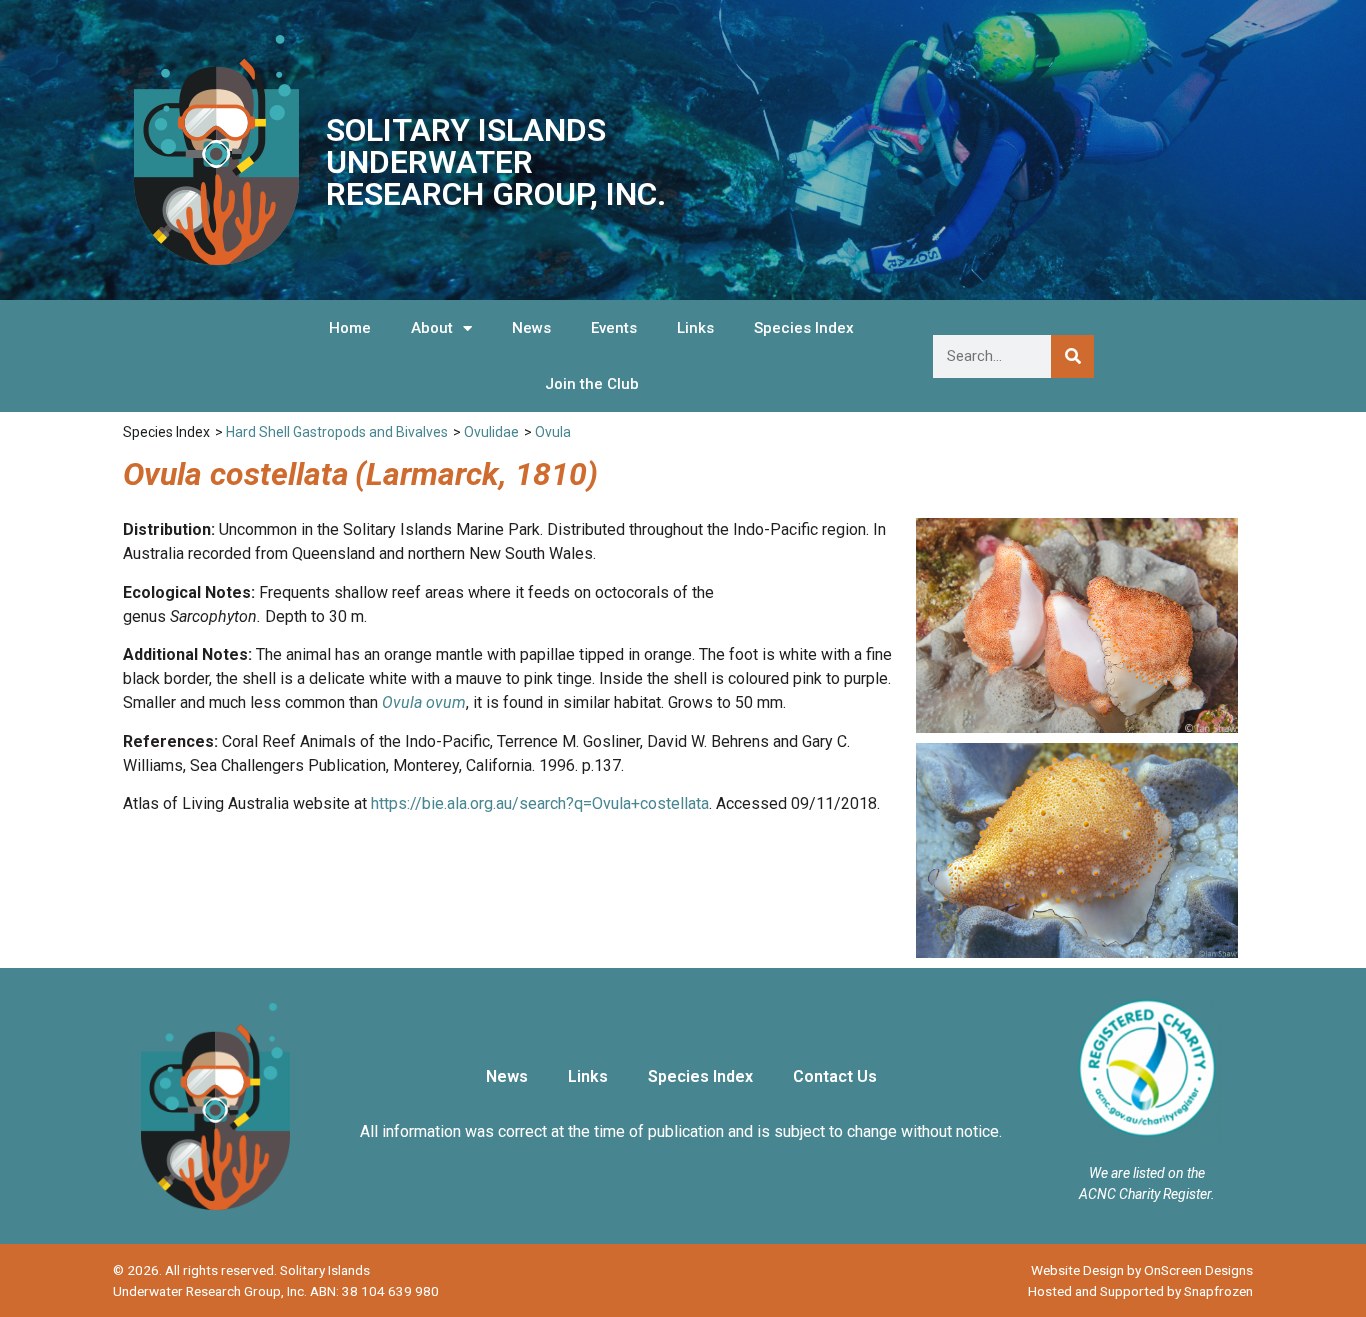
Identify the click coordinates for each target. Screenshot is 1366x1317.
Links (695, 328)
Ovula (553, 432)
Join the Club (592, 384)
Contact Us (835, 1076)
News (531, 328)
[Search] (1072, 356)
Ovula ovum (424, 702)
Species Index (804, 328)
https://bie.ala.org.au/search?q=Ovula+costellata (540, 803)
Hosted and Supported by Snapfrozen (1140, 1291)
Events (614, 328)
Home (350, 328)
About (432, 328)
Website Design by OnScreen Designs (1142, 1270)
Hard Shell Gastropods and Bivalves (337, 432)
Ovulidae (491, 432)
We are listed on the (1147, 1173)
